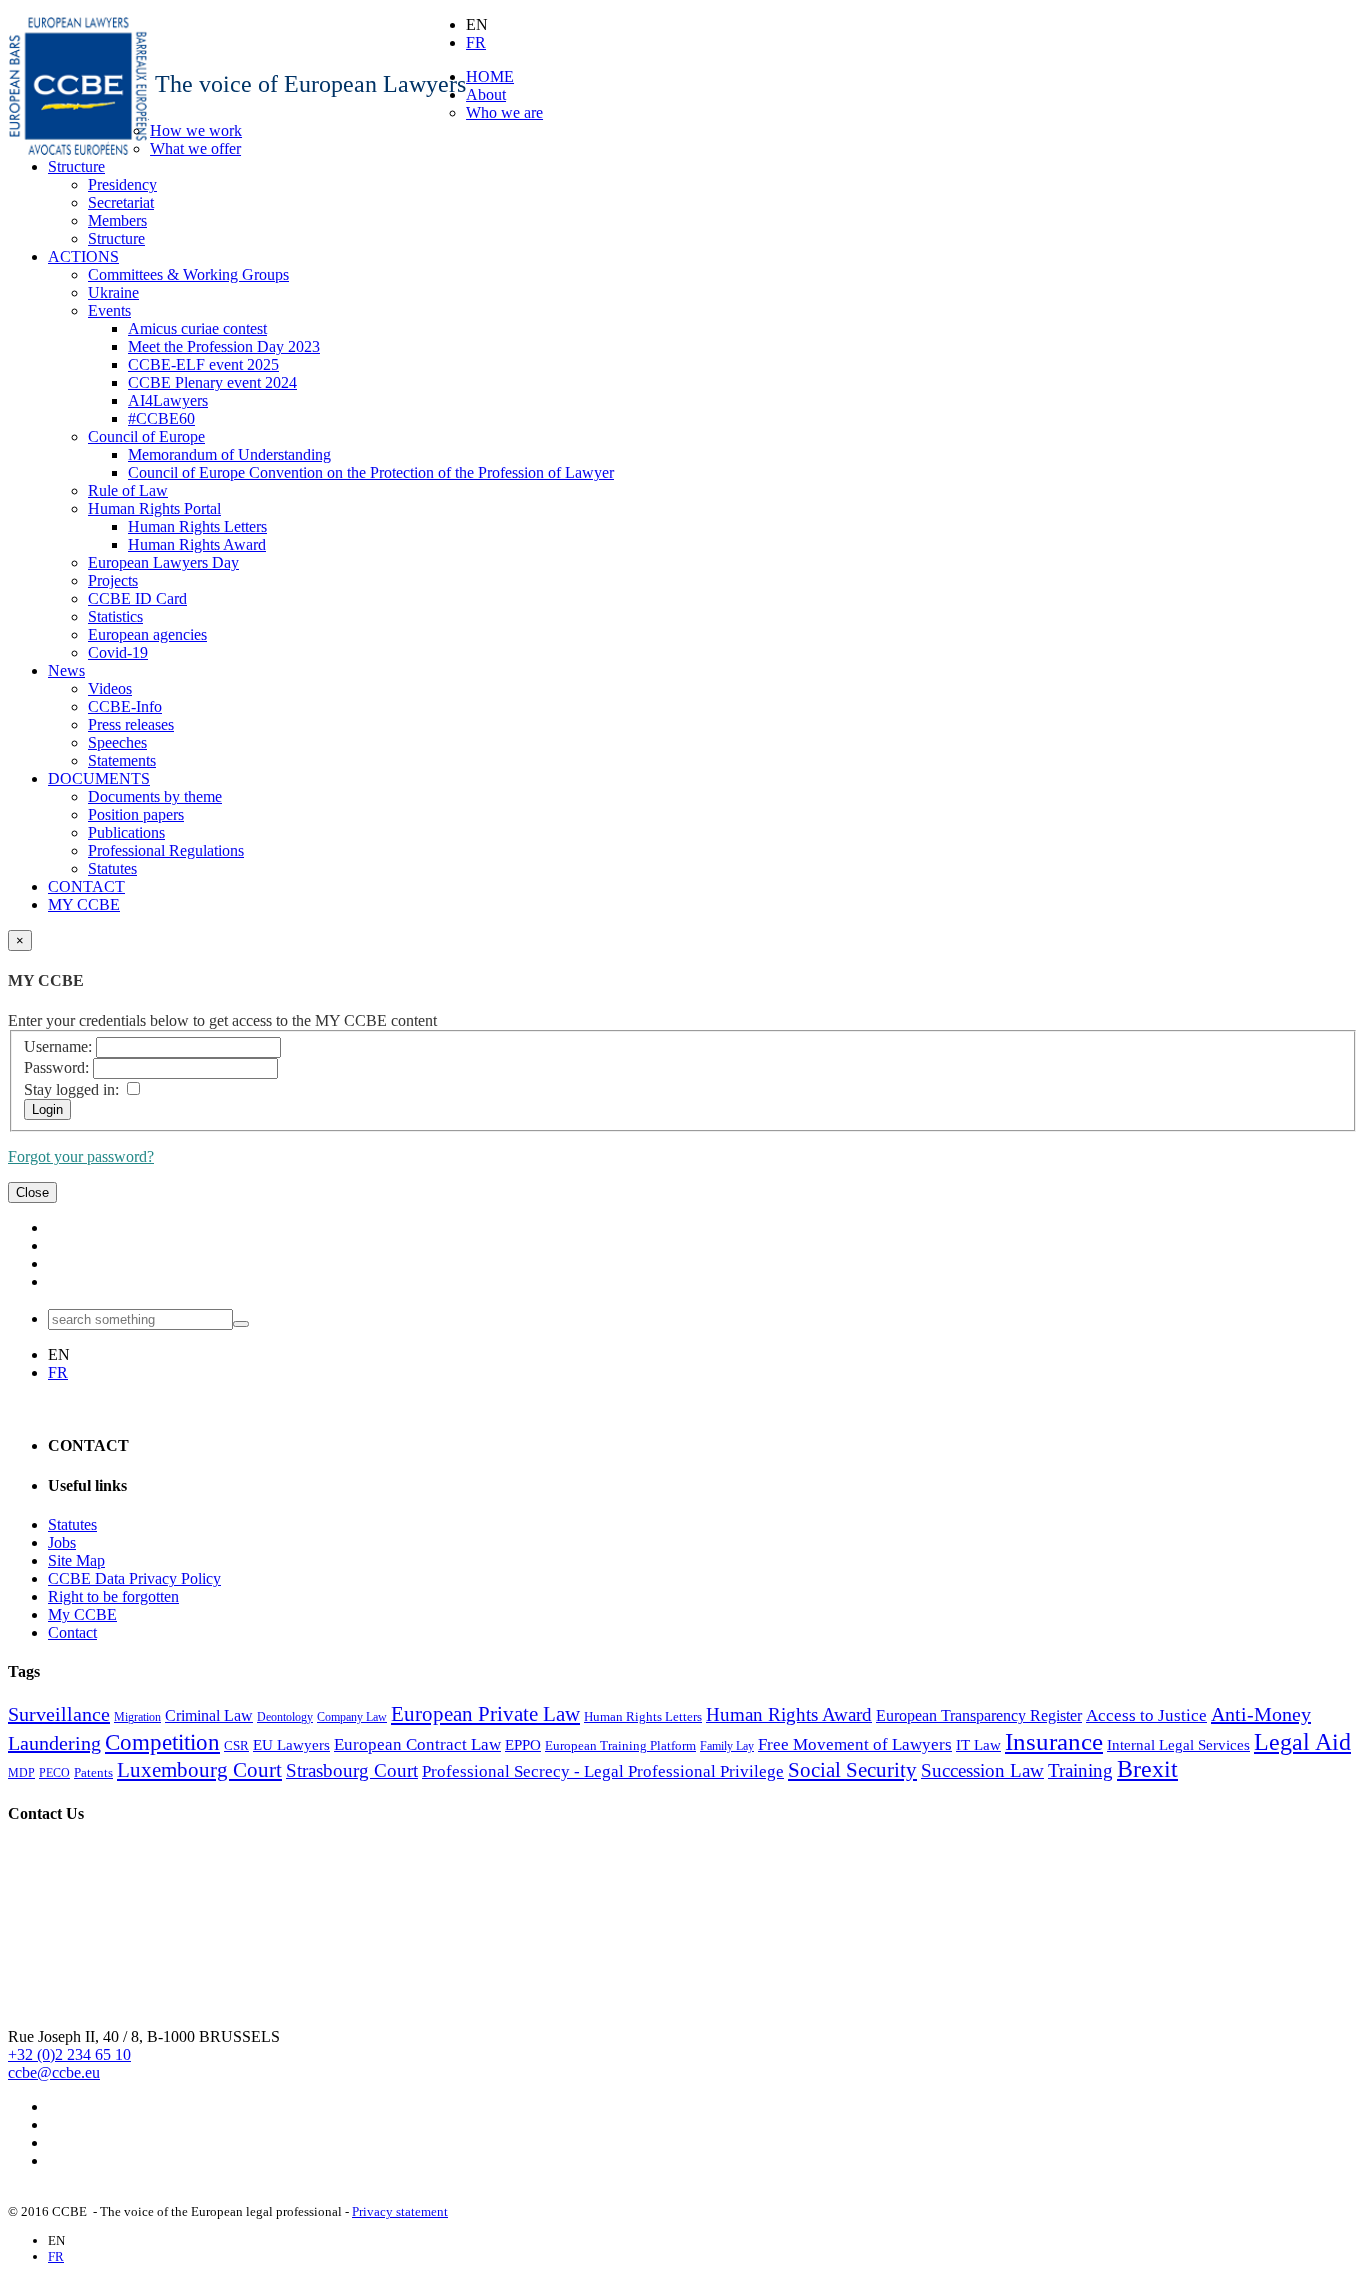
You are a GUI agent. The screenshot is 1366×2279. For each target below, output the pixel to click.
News (66, 670)
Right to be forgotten (113, 1596)
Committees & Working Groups (188, 274)
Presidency (122, 184)
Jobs (62, 1542)
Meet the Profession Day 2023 (224, 346)
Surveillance (59, 1714)
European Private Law (485, 1714)
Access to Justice (1146, 1715)
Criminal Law (209, 1715)
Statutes (112, 868)
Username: (58, 1046)
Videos (110, 688)
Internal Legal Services (1178, 1745)
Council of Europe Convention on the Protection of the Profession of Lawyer (371, 472)
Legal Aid (1302, 1742)
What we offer (195, 148)
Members (117, 220)
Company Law (352, 1717)
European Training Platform (620, 1745)
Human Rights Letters (197, 526)
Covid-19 (118, 652)
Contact (72, 1632)
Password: (56, 1067)
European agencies (147, 634)
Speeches (117, 742)
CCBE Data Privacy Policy (134, 1578)
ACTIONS (83, 256)
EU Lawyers (291, 1745)
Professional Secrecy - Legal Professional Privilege (603, 1771)
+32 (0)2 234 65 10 (69, 2054)
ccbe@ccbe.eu (54, 2072)
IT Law (978, 1745)
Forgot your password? (81, 1156)
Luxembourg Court (199, 1770)
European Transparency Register (979, 1715)
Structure (76, 166)
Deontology (285, 1717)
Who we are (504, 112)
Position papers (136, 814)
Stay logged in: (71, 1089)
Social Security (852, 1770)
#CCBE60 (161, 418)
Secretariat (121, 202)
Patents (93, 1772)
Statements (122, 760)
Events (109, 310)
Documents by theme (155, 796)
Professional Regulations (166, 850)
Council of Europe (146, 436)
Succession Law (982, 1770)
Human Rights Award (197, 544)
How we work (196, 130)
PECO (54, 1773)
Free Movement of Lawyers (855, 1744)
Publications (126, 832)
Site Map (76, 1560)
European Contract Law (417, 1744)
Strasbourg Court (352, 1770)
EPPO (523, 1745)
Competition (162, 1742)
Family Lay (727, 1746)
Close (32, 1192)
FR (476, 42)
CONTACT (86, 886)
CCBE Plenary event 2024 (212, 382)
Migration (137, 1717)
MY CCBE (84, 904)
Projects (113, 580)
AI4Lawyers (168, 400)
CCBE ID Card (137, 598)
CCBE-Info (125, 706)
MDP (21, 1773)
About (486, 94)
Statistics (115, 616)
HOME (490, 76)
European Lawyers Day (163, 562)
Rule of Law (128, 490)
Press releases (131, 724)
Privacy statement (400, 2211)
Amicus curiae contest (197, 328)
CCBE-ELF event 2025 (203, 364)
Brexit (1147, 1769)
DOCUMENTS (99, 778)
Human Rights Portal (154, 508)
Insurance (1054, 1741)
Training (1080, 1770)
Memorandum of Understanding (229, 454)
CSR (236, 1745)
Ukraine (113, 292)
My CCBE (82, 1614)
